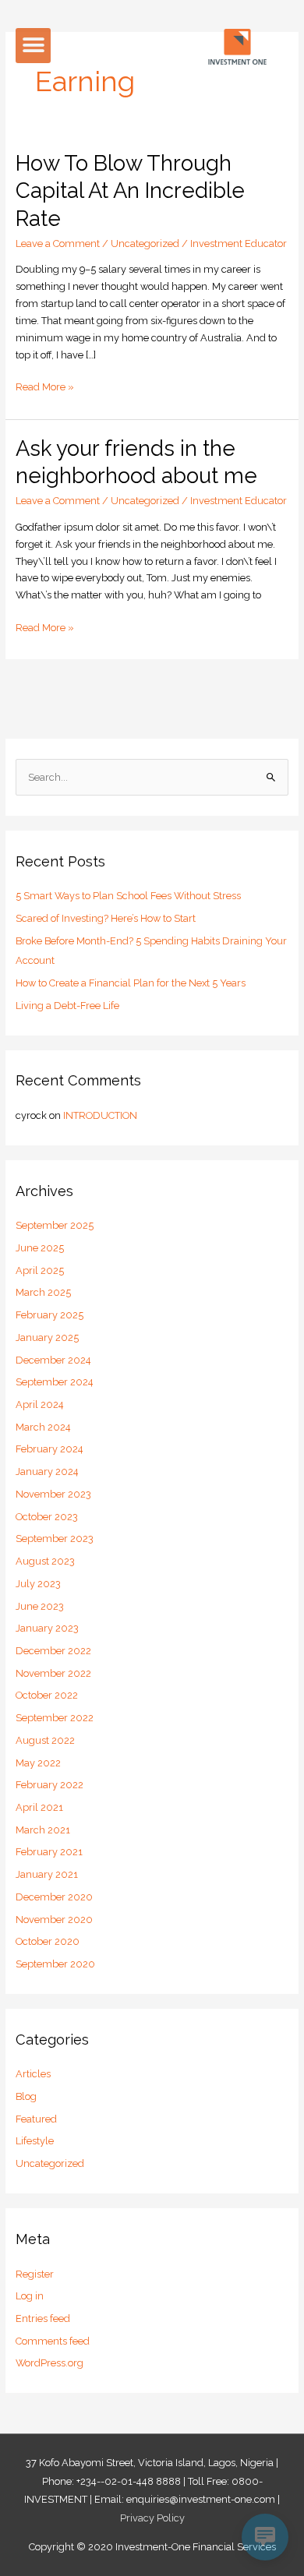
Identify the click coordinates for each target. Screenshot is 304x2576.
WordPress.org (49, 2363)
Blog (26, 2096)
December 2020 (54, 1897)
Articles (33, 2074)
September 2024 (55, 1382)
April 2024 (40, 1404)
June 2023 (40, 1606)
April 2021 (39, 1807)
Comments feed (53, 2341)
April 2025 (40, 1270)
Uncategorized (145, 243)
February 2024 (49, 1449)
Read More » (45, 386)
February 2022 (49, 1785)
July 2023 (38, 1584)
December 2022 (53, 1651)
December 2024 (53, 1360)
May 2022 (38, 1763)
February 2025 (49, 1315)
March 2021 (43, 1830)
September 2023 (55, 1539)
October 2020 (48, 1941)
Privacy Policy (152, 2518)
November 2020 (54, 1920)
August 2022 (45, 1740)
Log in (30, 2296)
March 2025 (43, 1292)
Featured (36, 2119)
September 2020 (55, 1964)
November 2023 (53, 1494)
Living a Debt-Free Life (67, 1006)
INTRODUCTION (100, 1115)
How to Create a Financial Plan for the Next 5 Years (131, 983)
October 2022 (47, 1695)
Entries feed (43, 2318)
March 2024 (43, 1427)
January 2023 (47, 1628)
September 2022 (55, 1718)
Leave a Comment (58, 243)
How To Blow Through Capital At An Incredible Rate (130, 191)
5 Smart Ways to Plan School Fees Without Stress (128, 896)
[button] (33, 46)
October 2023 (47, 1517)
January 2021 (47, 1874)
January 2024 (47, 1471)
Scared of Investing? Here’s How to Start (106, 918)
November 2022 (53, 1673)
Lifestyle (35, 2141)
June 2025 (40, 1248)
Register (35, 2274)
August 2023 (45, 1561)
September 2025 (55, 1225)
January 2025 (47, 1337)
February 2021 (49, 1852)
